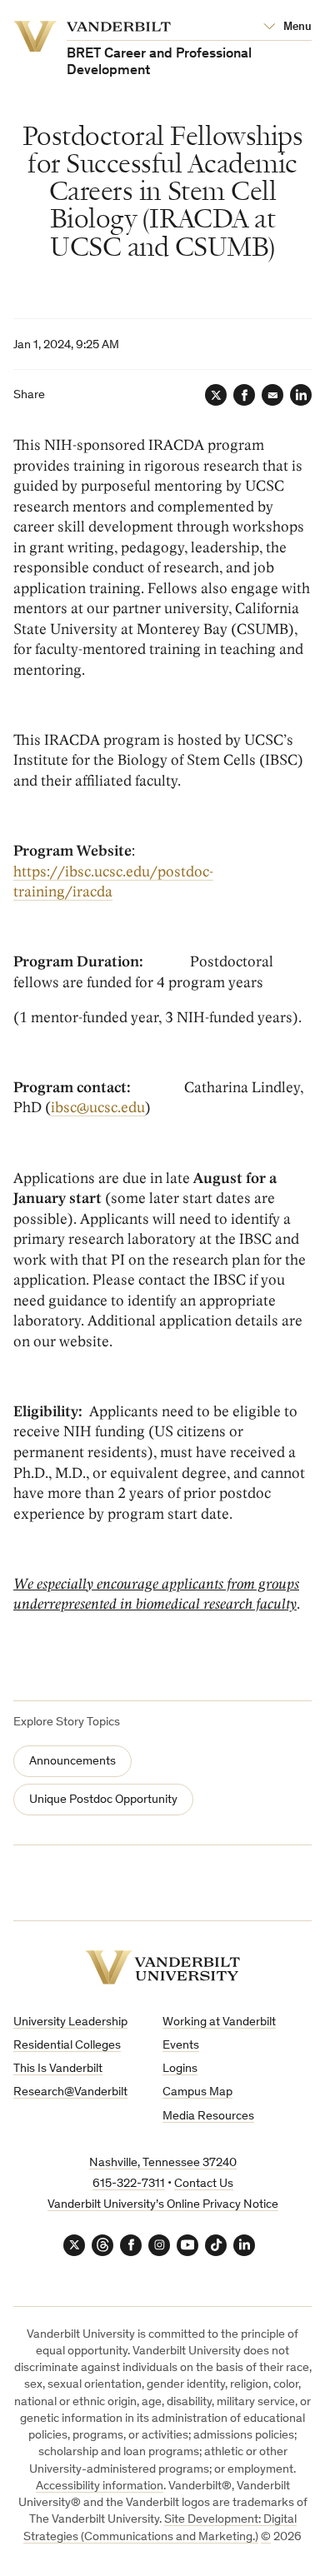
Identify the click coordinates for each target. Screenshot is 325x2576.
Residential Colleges (67, 2046)
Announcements (72, 1762)
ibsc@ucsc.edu (98, 1108)
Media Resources (208, 2117)
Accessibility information (100, 2486)
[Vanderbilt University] (162, 1967)
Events (181, 2046)
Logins (180, 2069)
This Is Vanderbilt (58, 2069)
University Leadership (70, 2022)
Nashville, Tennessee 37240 (163, 2163)
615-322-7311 (129, 2184)
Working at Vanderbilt (219, 2022)
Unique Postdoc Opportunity (103, 1800)
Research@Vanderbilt (70, 2092)
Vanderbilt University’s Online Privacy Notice (163, 2205)
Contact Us (204, 2184)
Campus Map (197, 2092)
